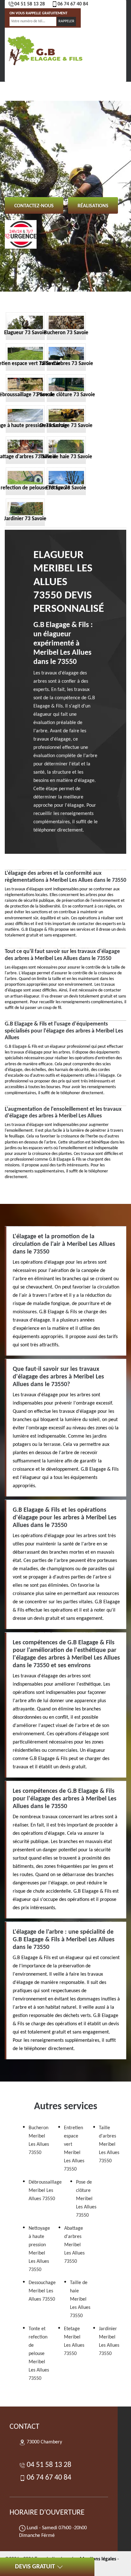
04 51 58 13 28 (30, 4)
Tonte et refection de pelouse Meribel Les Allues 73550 (39, 2354)
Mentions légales (98, 2559)
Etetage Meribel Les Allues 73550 (74, 2341)
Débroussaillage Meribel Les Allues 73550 (45, 2191)
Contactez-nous (34, 206)
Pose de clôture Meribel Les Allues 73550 (86, 2199)
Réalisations (93, 206)
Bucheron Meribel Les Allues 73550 (39, 2140)
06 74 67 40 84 (73, 4)
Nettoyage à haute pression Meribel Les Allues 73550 (39, 2249)
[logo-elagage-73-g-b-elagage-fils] (45, 50)
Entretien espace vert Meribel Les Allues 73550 (74, 2149)
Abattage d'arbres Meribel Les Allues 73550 (74, 2245)
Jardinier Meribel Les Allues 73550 (109, 2341)
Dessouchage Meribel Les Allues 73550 (42, 2291)
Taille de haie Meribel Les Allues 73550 (80, 2299)
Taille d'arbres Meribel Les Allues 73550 (109, 2144)
